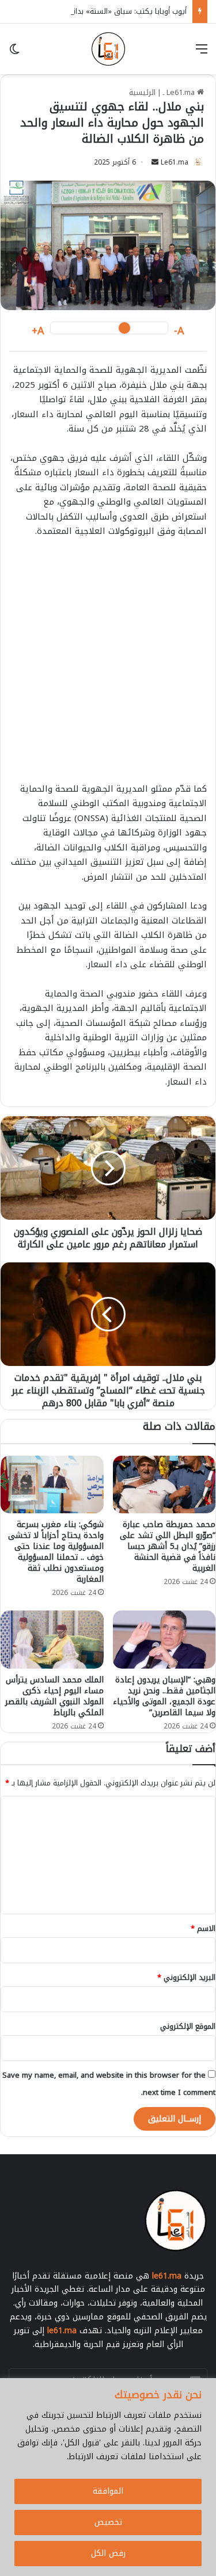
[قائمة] (202, 53)
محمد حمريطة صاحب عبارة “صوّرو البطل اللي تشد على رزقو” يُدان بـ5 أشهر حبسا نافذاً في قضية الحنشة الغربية (168, 1546)
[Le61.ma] (108, 49)
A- (179, 331)
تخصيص (108, 2522)
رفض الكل (108, 2553)
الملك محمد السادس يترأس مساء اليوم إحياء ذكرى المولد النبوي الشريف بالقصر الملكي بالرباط (54, 1696)
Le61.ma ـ (180, 92)
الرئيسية (142, 92)
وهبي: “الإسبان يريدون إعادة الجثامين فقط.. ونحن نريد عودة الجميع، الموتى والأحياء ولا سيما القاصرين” (164, 1696)
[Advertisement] (108, 666)
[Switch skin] (14, 53)
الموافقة (108, 2491)
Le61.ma (175, 162)
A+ (38, 331)
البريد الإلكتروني (186, 1977)
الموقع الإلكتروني (188, 2026)
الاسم (203, 1928)
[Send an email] (155, 162)
